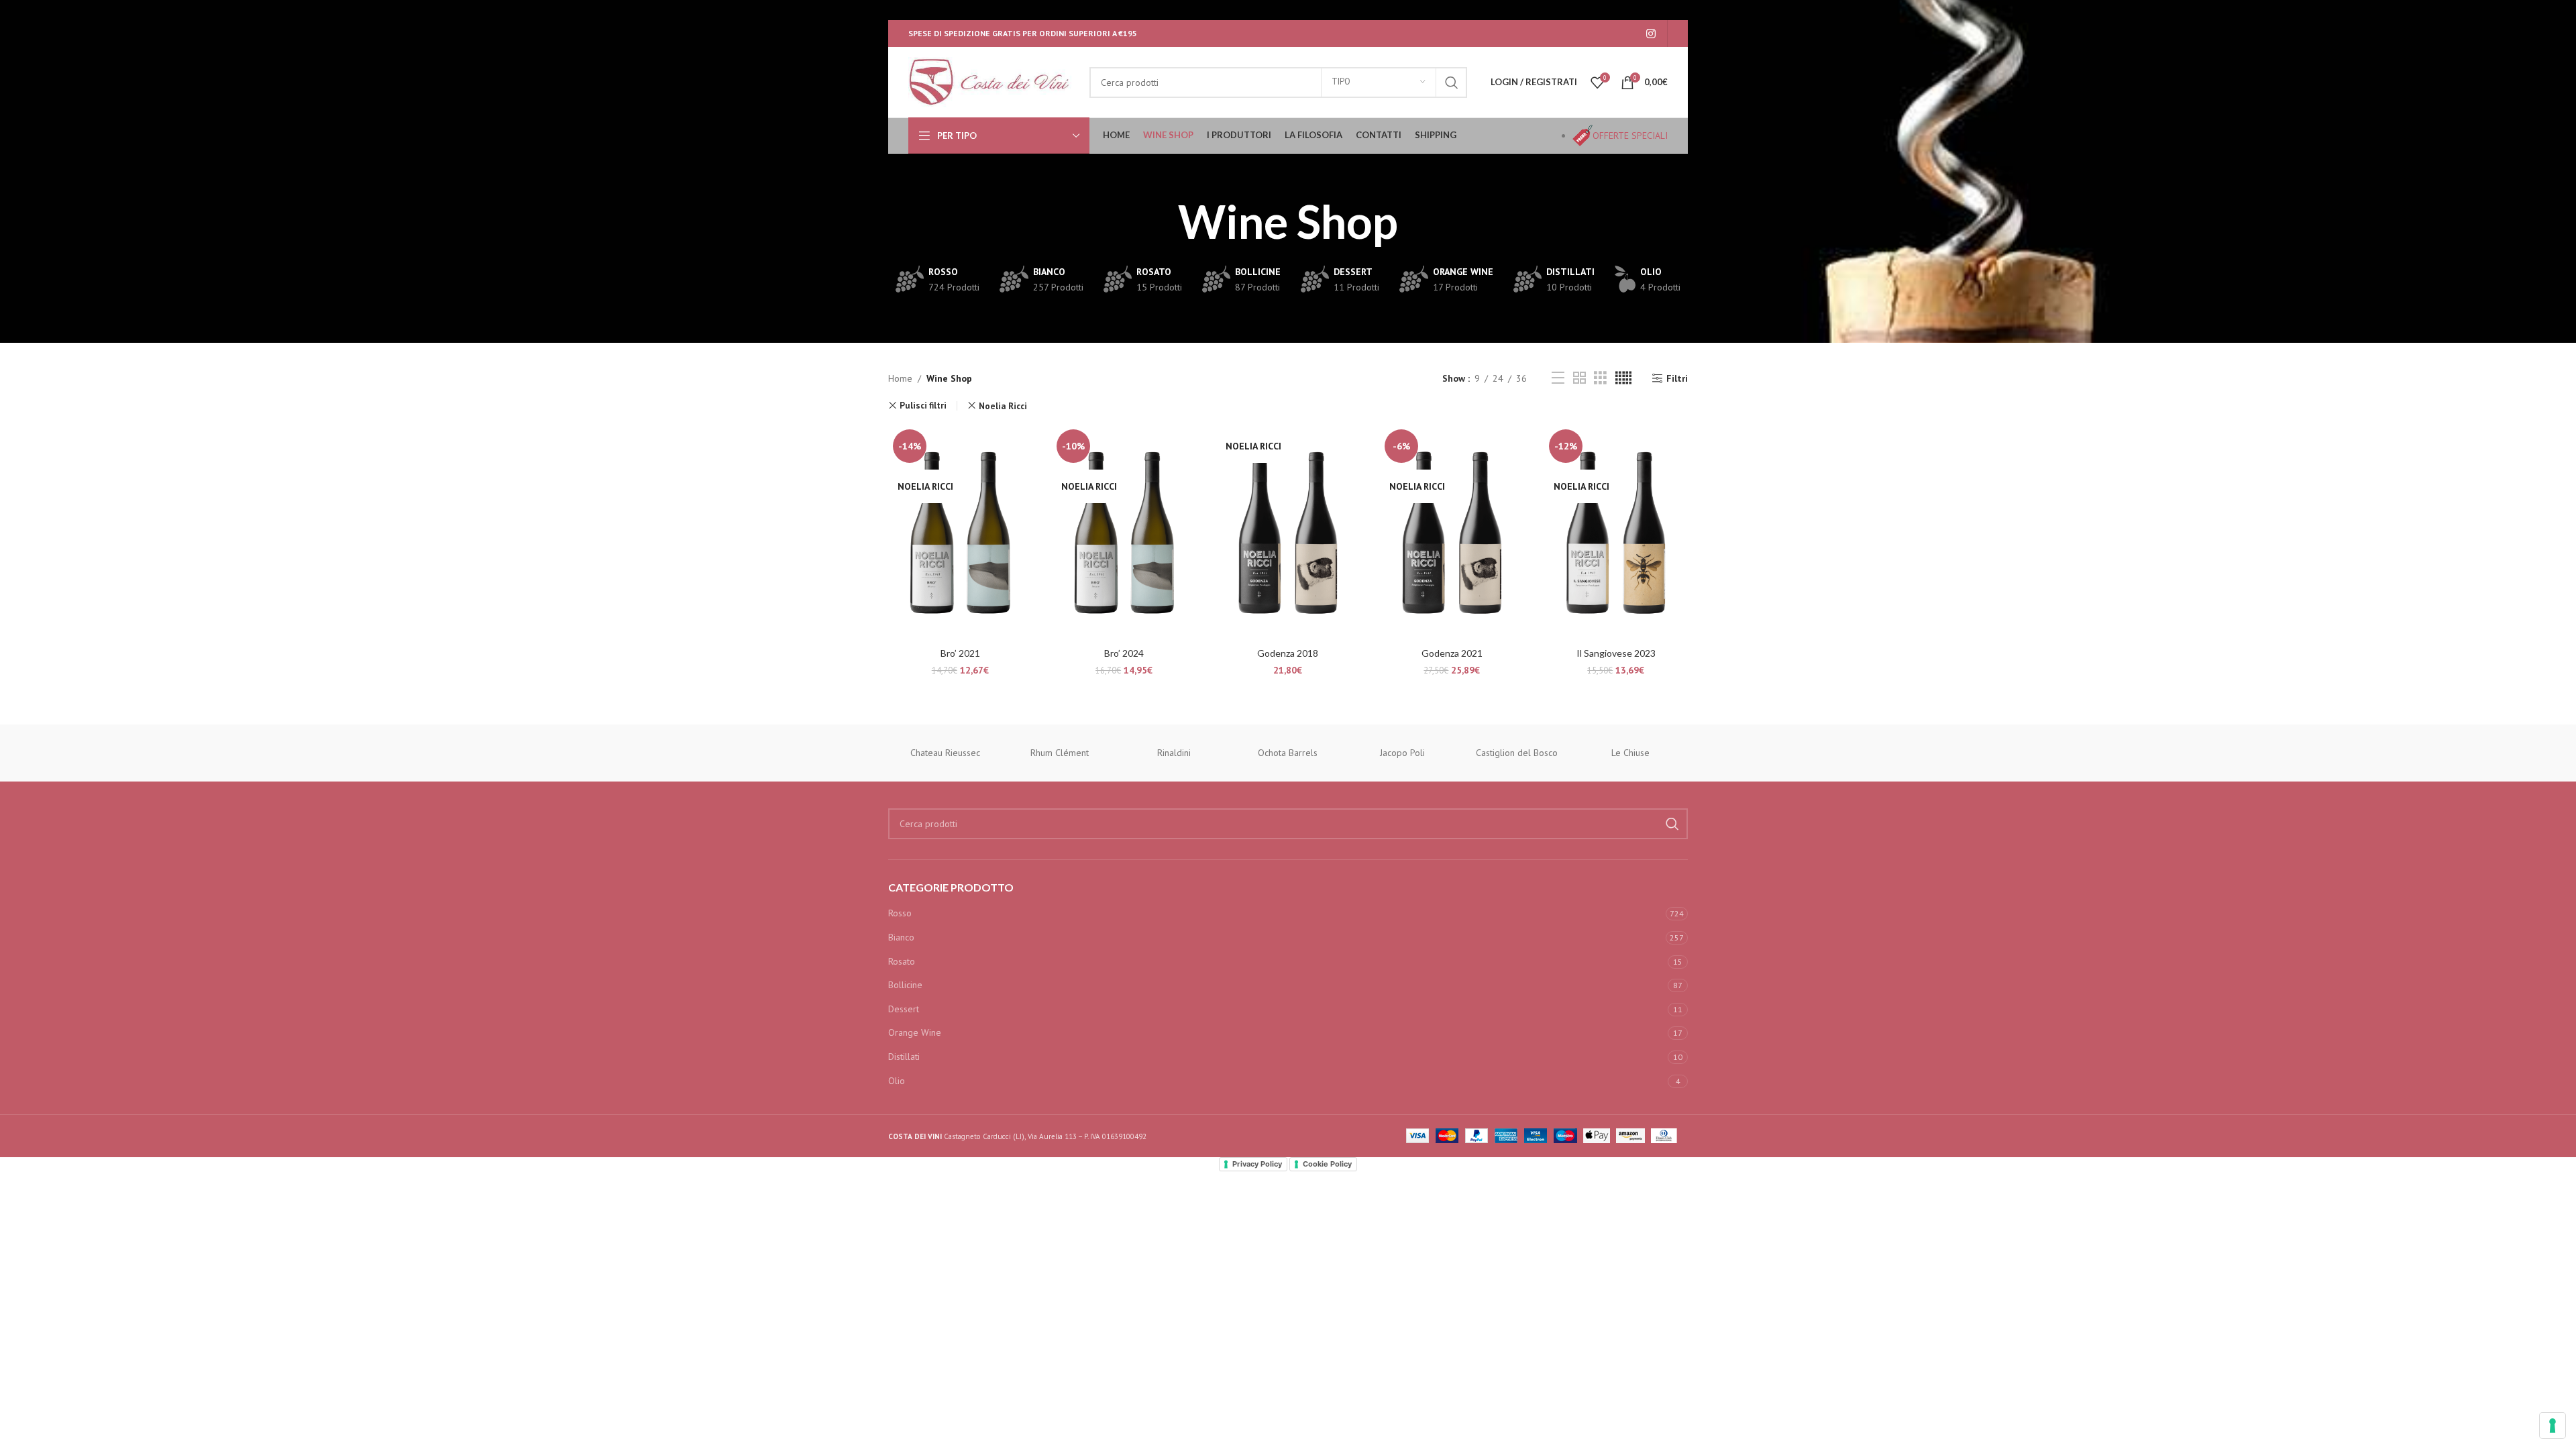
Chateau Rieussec (945, 753)
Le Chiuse (1630, 753)
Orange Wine (915, 1032)
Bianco (901, 937)
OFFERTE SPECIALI (1630, 136)
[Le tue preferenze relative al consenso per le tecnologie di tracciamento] (2553, 1426)
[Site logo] (992, 81)
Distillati (904, 1057)
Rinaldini (1174, 753)
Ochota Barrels (1288, 753)
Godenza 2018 (1288, 653)
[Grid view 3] (1600, 378)
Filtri (1677, 379)
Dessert (904, 1009)
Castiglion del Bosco (1517, 753)
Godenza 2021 (1452, 653)
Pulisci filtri (923, 406)
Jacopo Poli (1402, 753)
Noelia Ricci (1003, 406)
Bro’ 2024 (1124, 653)
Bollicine (905, 985)
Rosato (902, 961)
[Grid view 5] (1623, 378)
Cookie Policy (1327, 1164)
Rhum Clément (1060, 753)
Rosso (900, 913)
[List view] (1558, 378)
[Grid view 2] (1579, 378)
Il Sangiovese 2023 (1616, 653)
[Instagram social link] (1651, 34)
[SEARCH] (1452, 83)
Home (900, 378)
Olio (897, 1081)
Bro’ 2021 (960, 653)
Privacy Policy (1257, 1164)
